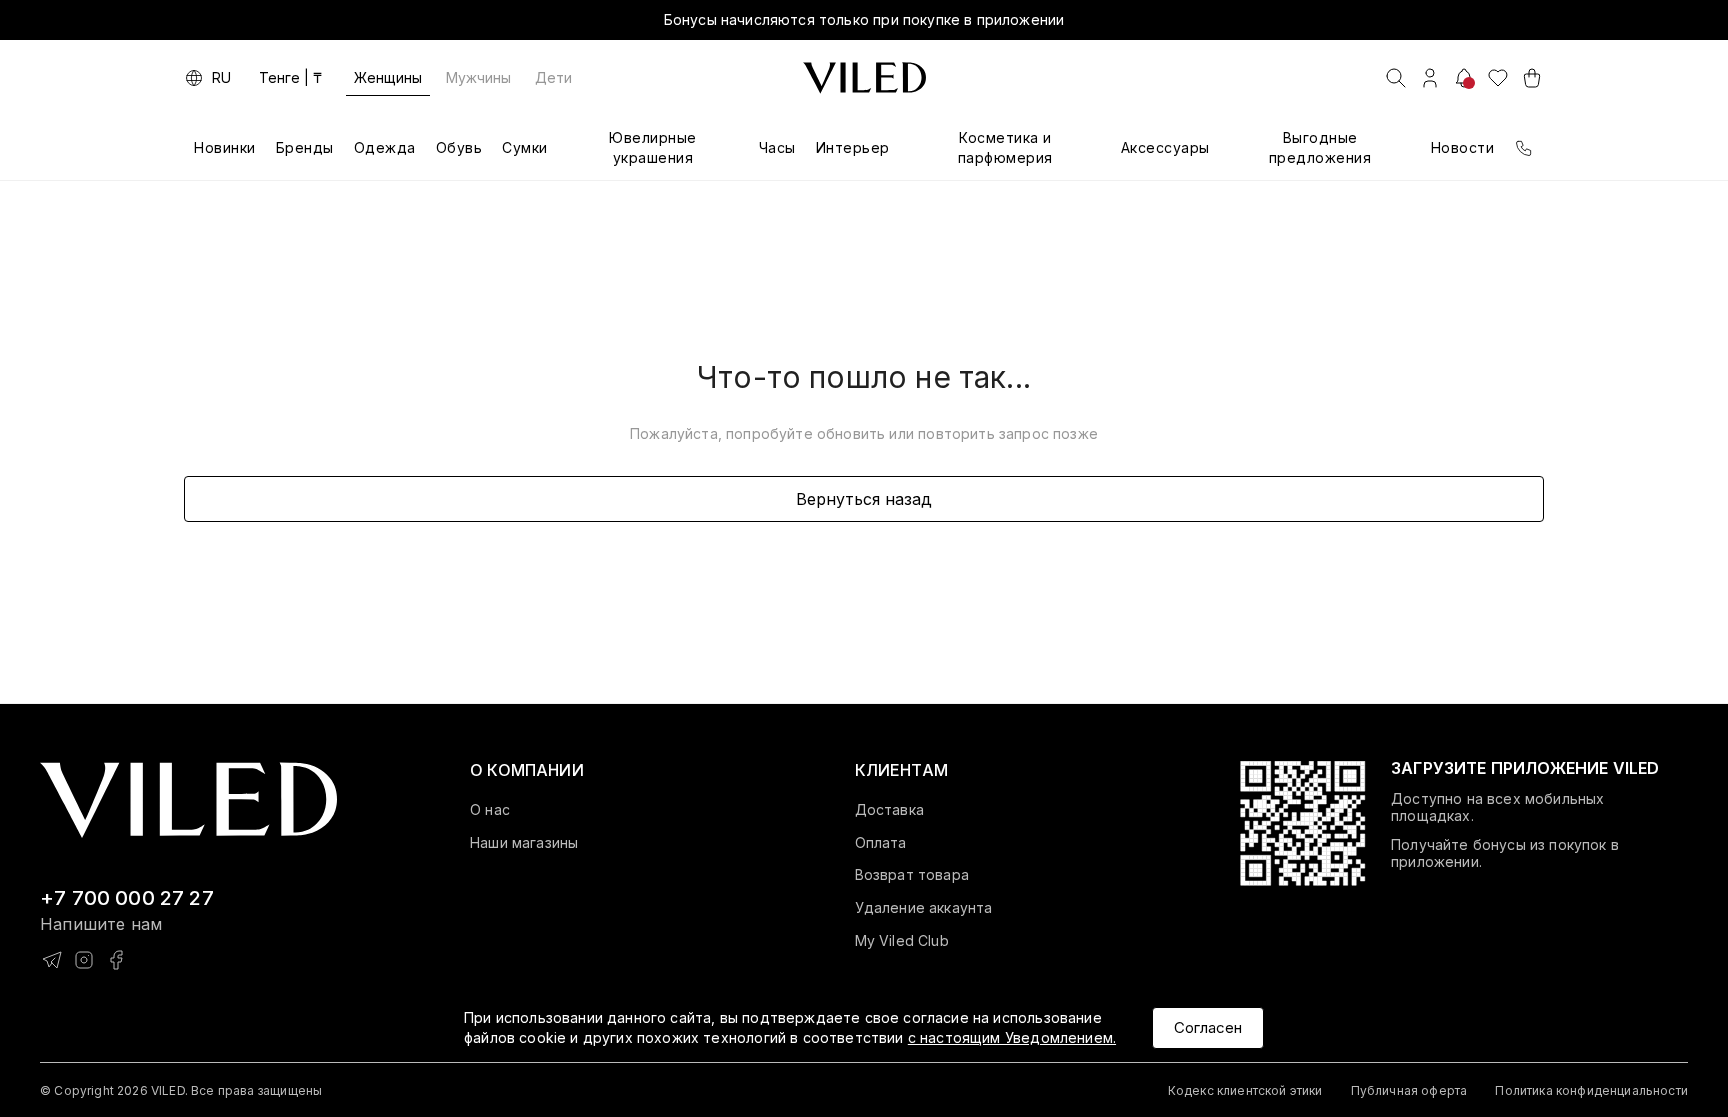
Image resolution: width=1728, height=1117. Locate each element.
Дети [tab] (553, 77)
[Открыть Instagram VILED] (84, 960)
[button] (527, 770)
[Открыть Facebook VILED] (116, 960)
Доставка (889, 810)
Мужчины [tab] (478, 77)
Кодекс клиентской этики (1245, 1090)
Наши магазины (524, 843)
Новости (1463, 147)
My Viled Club (902, 941)
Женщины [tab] (388, 77)
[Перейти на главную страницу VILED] (188, 800)
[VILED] (864, 78)
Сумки (525, 147)
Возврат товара (912, 875)
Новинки (225, 147)
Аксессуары (1165, 147)
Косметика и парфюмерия (1005, 147)
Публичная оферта (1409, 1090)
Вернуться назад (864, 499)
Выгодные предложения (1320, 147)
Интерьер (853, 147)
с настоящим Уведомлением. (1012, 1037)
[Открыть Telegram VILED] (52, 960)
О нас (490, 810)
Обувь (459, 147)
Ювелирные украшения (653, 147)
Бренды (305, 147)
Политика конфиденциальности (1591, 1090)
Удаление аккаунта (924, 908)
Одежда (385, 147)
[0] (1498, 78)
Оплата (881, 843)
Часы (777, 147)
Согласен (1208, 1027)
